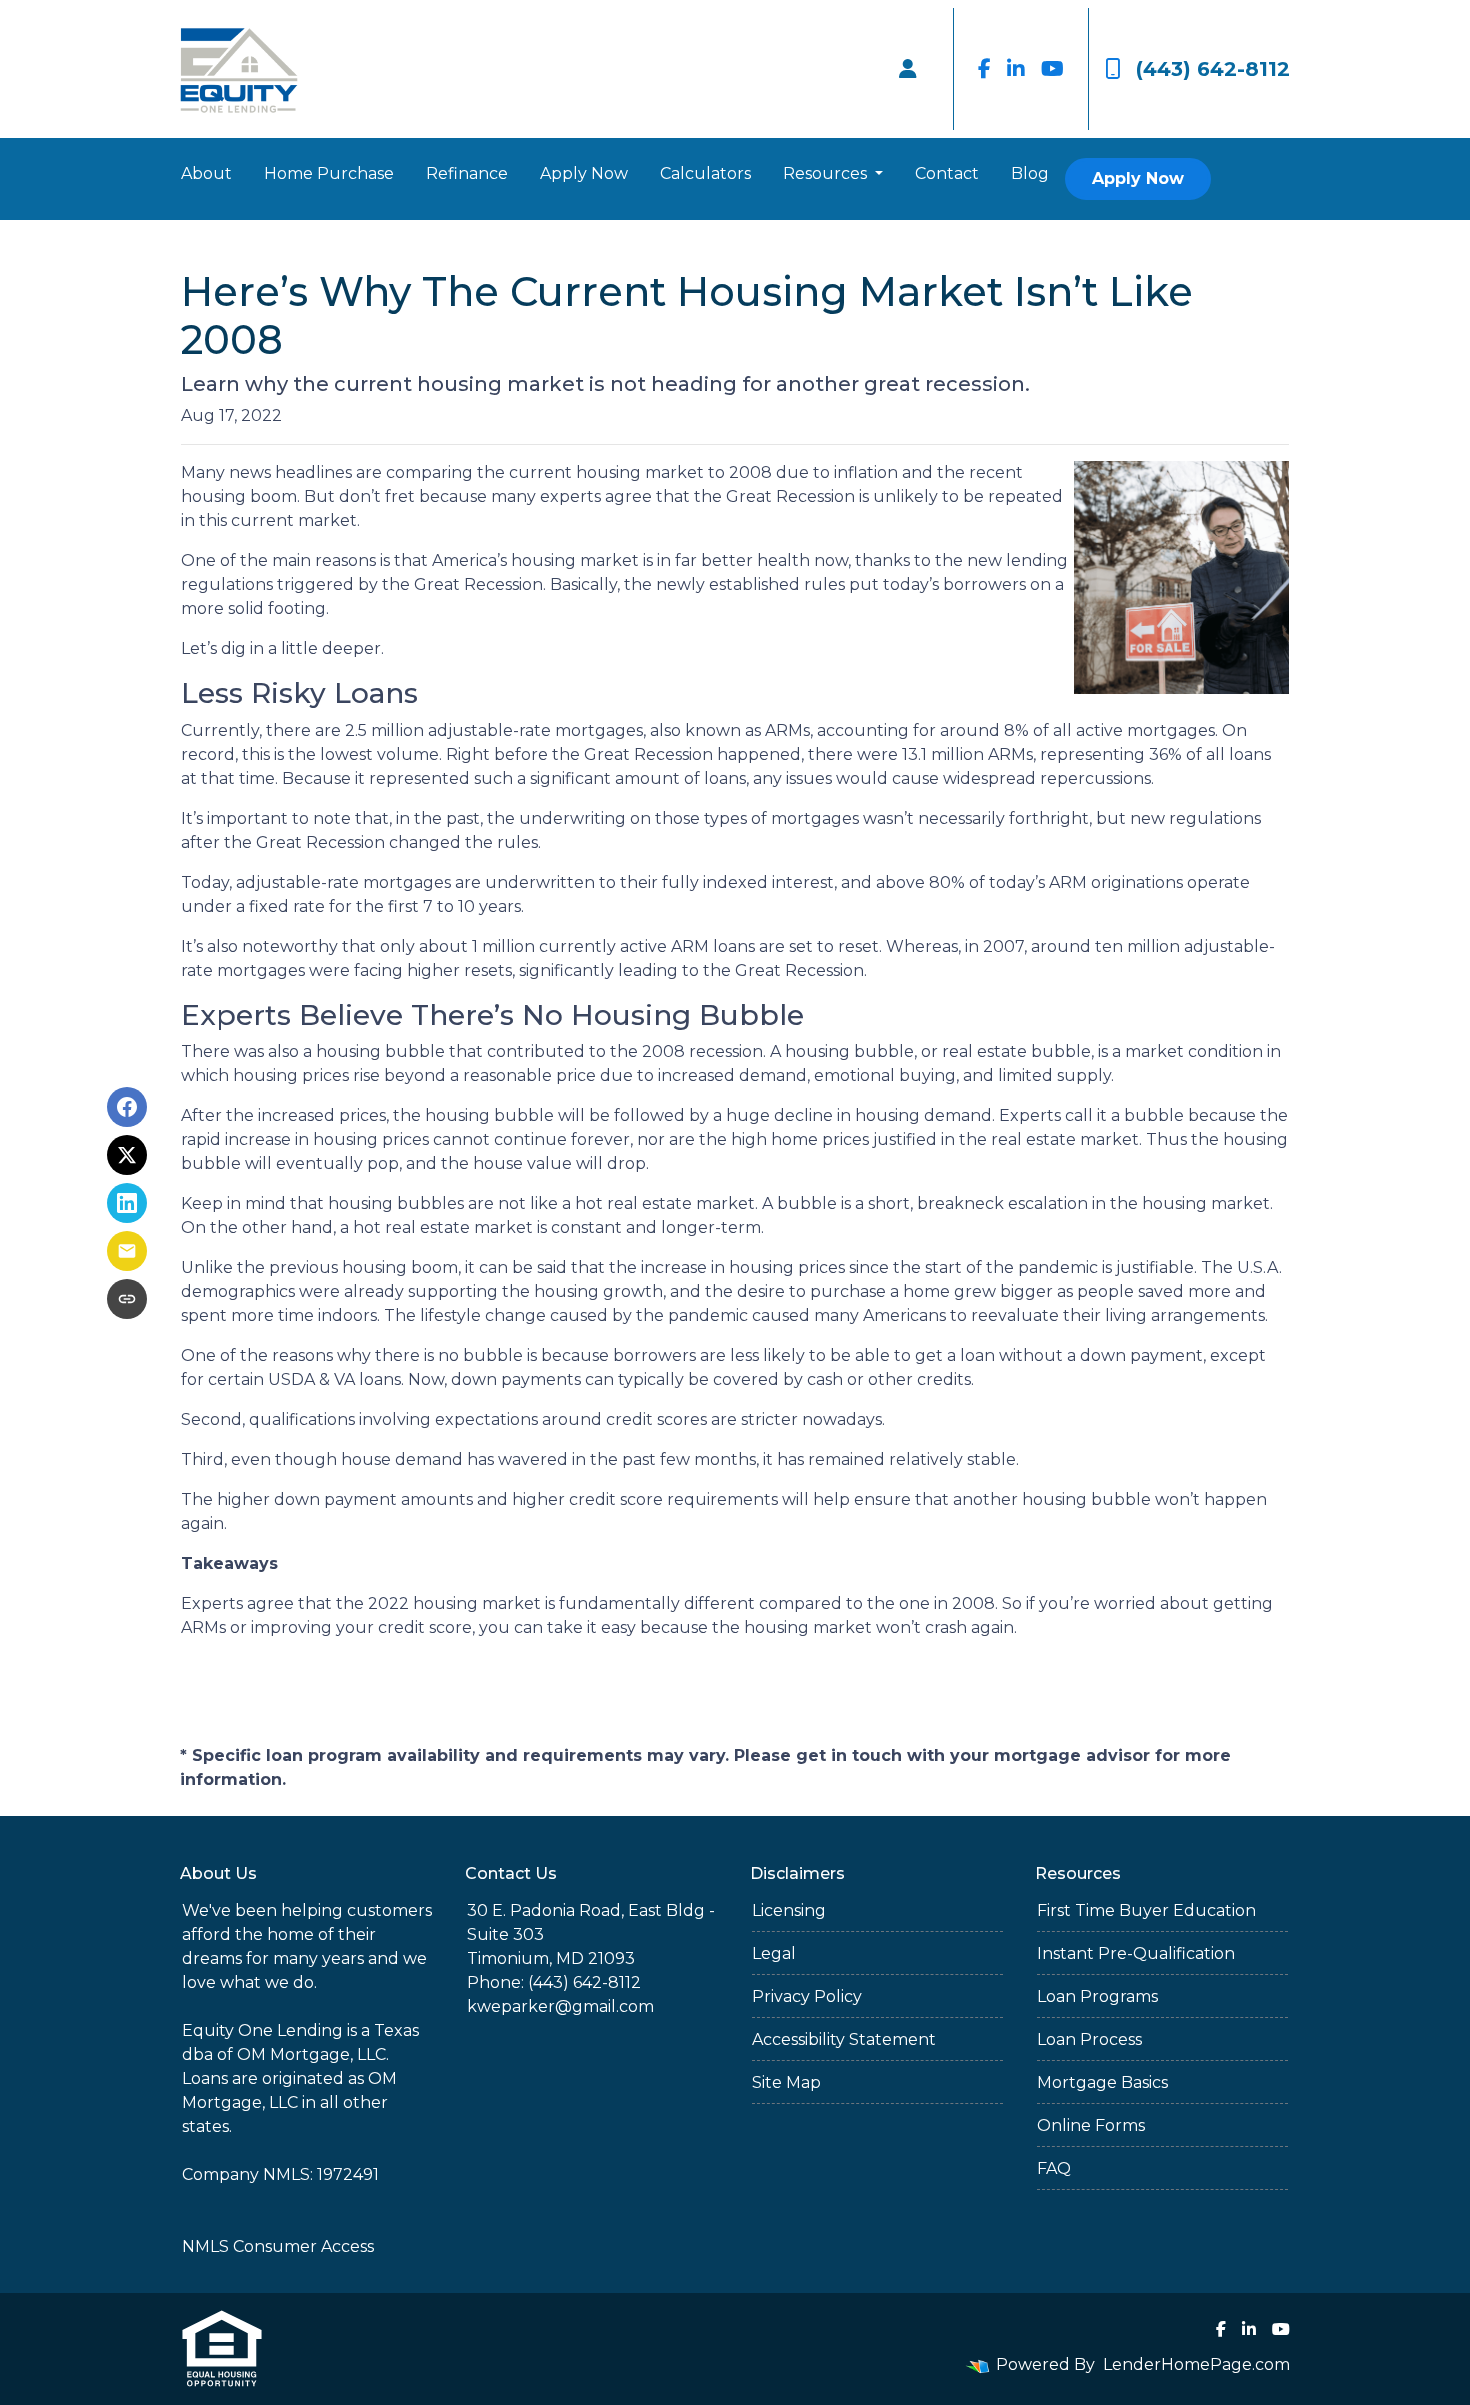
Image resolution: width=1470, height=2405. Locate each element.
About (206, 173)
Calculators (705, 173)
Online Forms (1091, 2125)
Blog (1030, 173)
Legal (774, 1953)
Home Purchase (329, 173)
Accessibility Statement (844, 2039)
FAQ (1054, 2168)
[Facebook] (984, 69)
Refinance (467, 173)
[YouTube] (1052, 69)
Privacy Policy (807, 1996)
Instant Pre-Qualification (1136, 1953)
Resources (827, 173)
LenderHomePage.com (1196, 2364)
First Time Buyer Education (1146, 1910)
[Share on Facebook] (127, 1107)
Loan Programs (1097, 1996)
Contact (947, 173)
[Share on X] (127, 1155)
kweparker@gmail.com (560, 2006)
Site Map (786, 2082)
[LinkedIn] (1016, 69)
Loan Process (1089, 2039)
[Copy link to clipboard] (127, 1299)
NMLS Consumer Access (278, 2246)
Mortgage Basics (1102, 2082)
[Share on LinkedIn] (127, 1203)
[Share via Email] (127, 1251)
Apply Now (584, 173)
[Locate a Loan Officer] (908, 69)
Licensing (789, 1910)
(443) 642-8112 (1213, 69)
